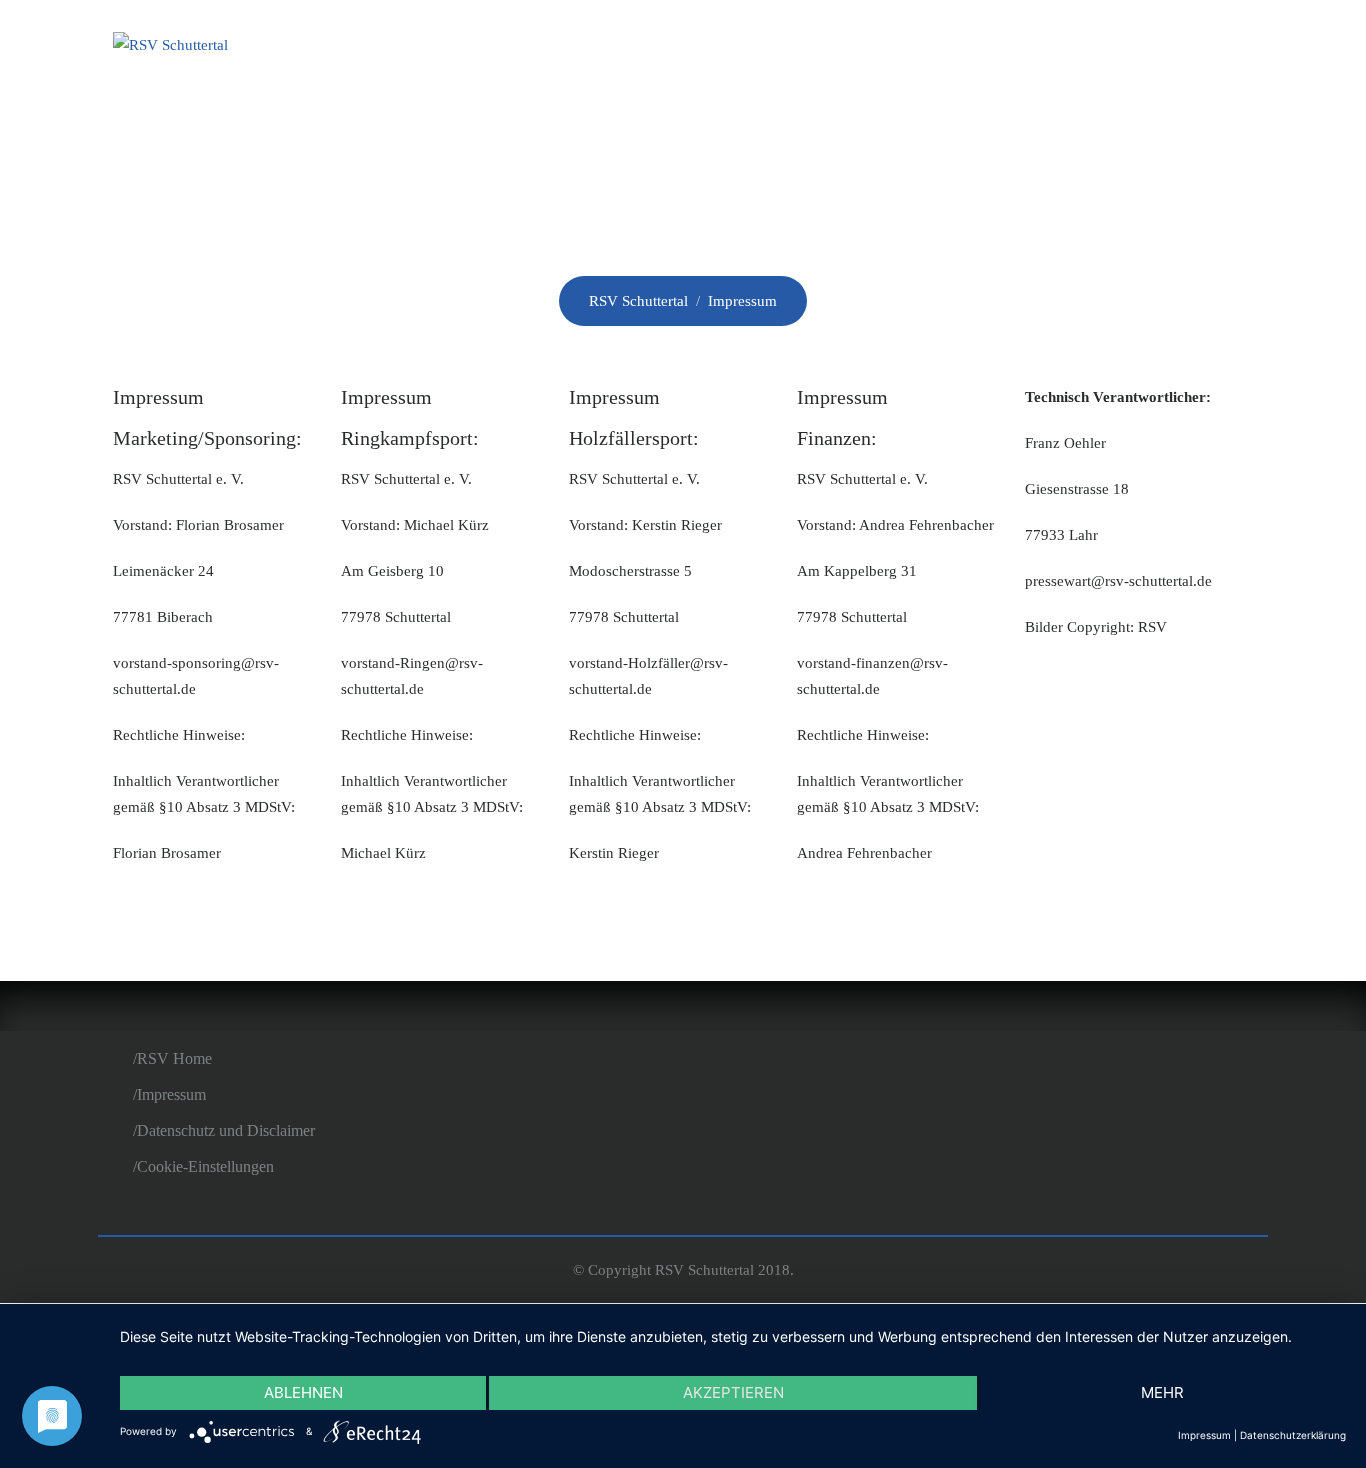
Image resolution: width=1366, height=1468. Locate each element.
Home (603, 48)
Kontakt (1190, 48)
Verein (703, 48)
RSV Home (174, 1058)
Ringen (905, 48)
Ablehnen (303, 1392)
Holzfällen (1043, 48)
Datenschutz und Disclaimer (226, 1130)
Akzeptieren (733, 1392)
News (803, 48)
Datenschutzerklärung (1293, 1435)
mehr (1162, 1392)
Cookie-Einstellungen (205, 1166)
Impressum (171, 1094)
